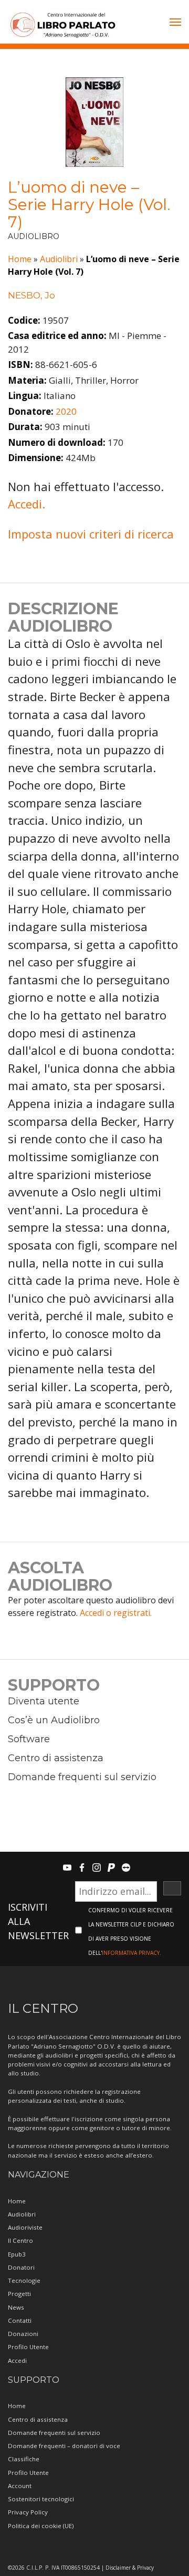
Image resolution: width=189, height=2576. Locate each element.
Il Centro (20, 2240)
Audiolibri (59, 259)
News (16, 2307)
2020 (66, 411)
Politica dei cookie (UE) (41, 2526)
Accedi (17, 2360)
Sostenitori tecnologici (41, 2499)
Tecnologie (24, 2280)
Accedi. (27, 504)
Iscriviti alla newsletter (38, 1921)
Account (20, 2486)
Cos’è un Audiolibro (54, 1720)
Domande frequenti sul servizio (82, 1777)
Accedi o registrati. (116, 1613)
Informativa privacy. (132, 1953)
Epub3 (17, 2254)
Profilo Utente (28, 2347)
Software (29, 1739)
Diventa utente (44, 1701)
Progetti (19, 2294)
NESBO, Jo (31, 295)
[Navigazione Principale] (175, 23)
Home (20, 259)
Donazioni (23, 2334)
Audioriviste (25, 2227)
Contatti (20, 2320)
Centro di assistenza (56, 1758)
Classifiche (24, 2459)
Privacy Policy (28, 2512)
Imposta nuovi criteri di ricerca (91, 534)
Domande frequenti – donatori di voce (64, 2446)
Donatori (21, 2267)
